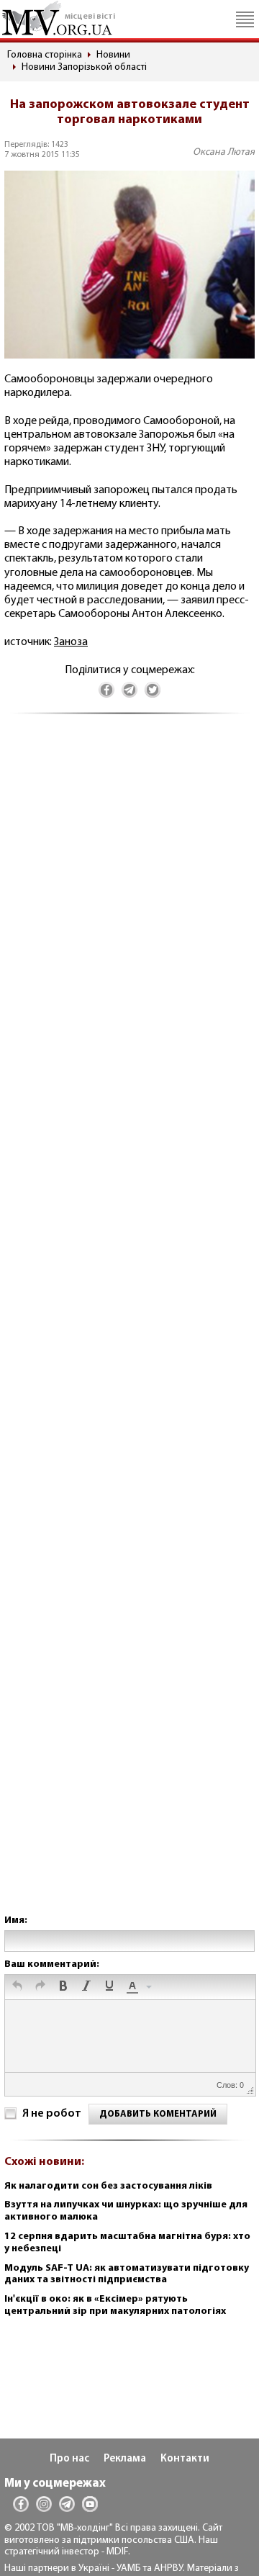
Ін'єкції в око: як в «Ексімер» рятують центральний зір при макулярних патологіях (115, 2305)
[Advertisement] (129, 1329)
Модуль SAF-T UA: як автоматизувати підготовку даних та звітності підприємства (127, 2274)
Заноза (71, 642)
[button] (17, 1987)
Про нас (69, 2459)
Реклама (125, 2459)
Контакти (185, 2459)
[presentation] (17, 1987)
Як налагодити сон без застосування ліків (108, 2186)
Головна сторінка (45, 55)
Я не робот (52, 2114)
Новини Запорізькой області (84, 67)
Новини (113, 55)
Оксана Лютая (224, 152)
